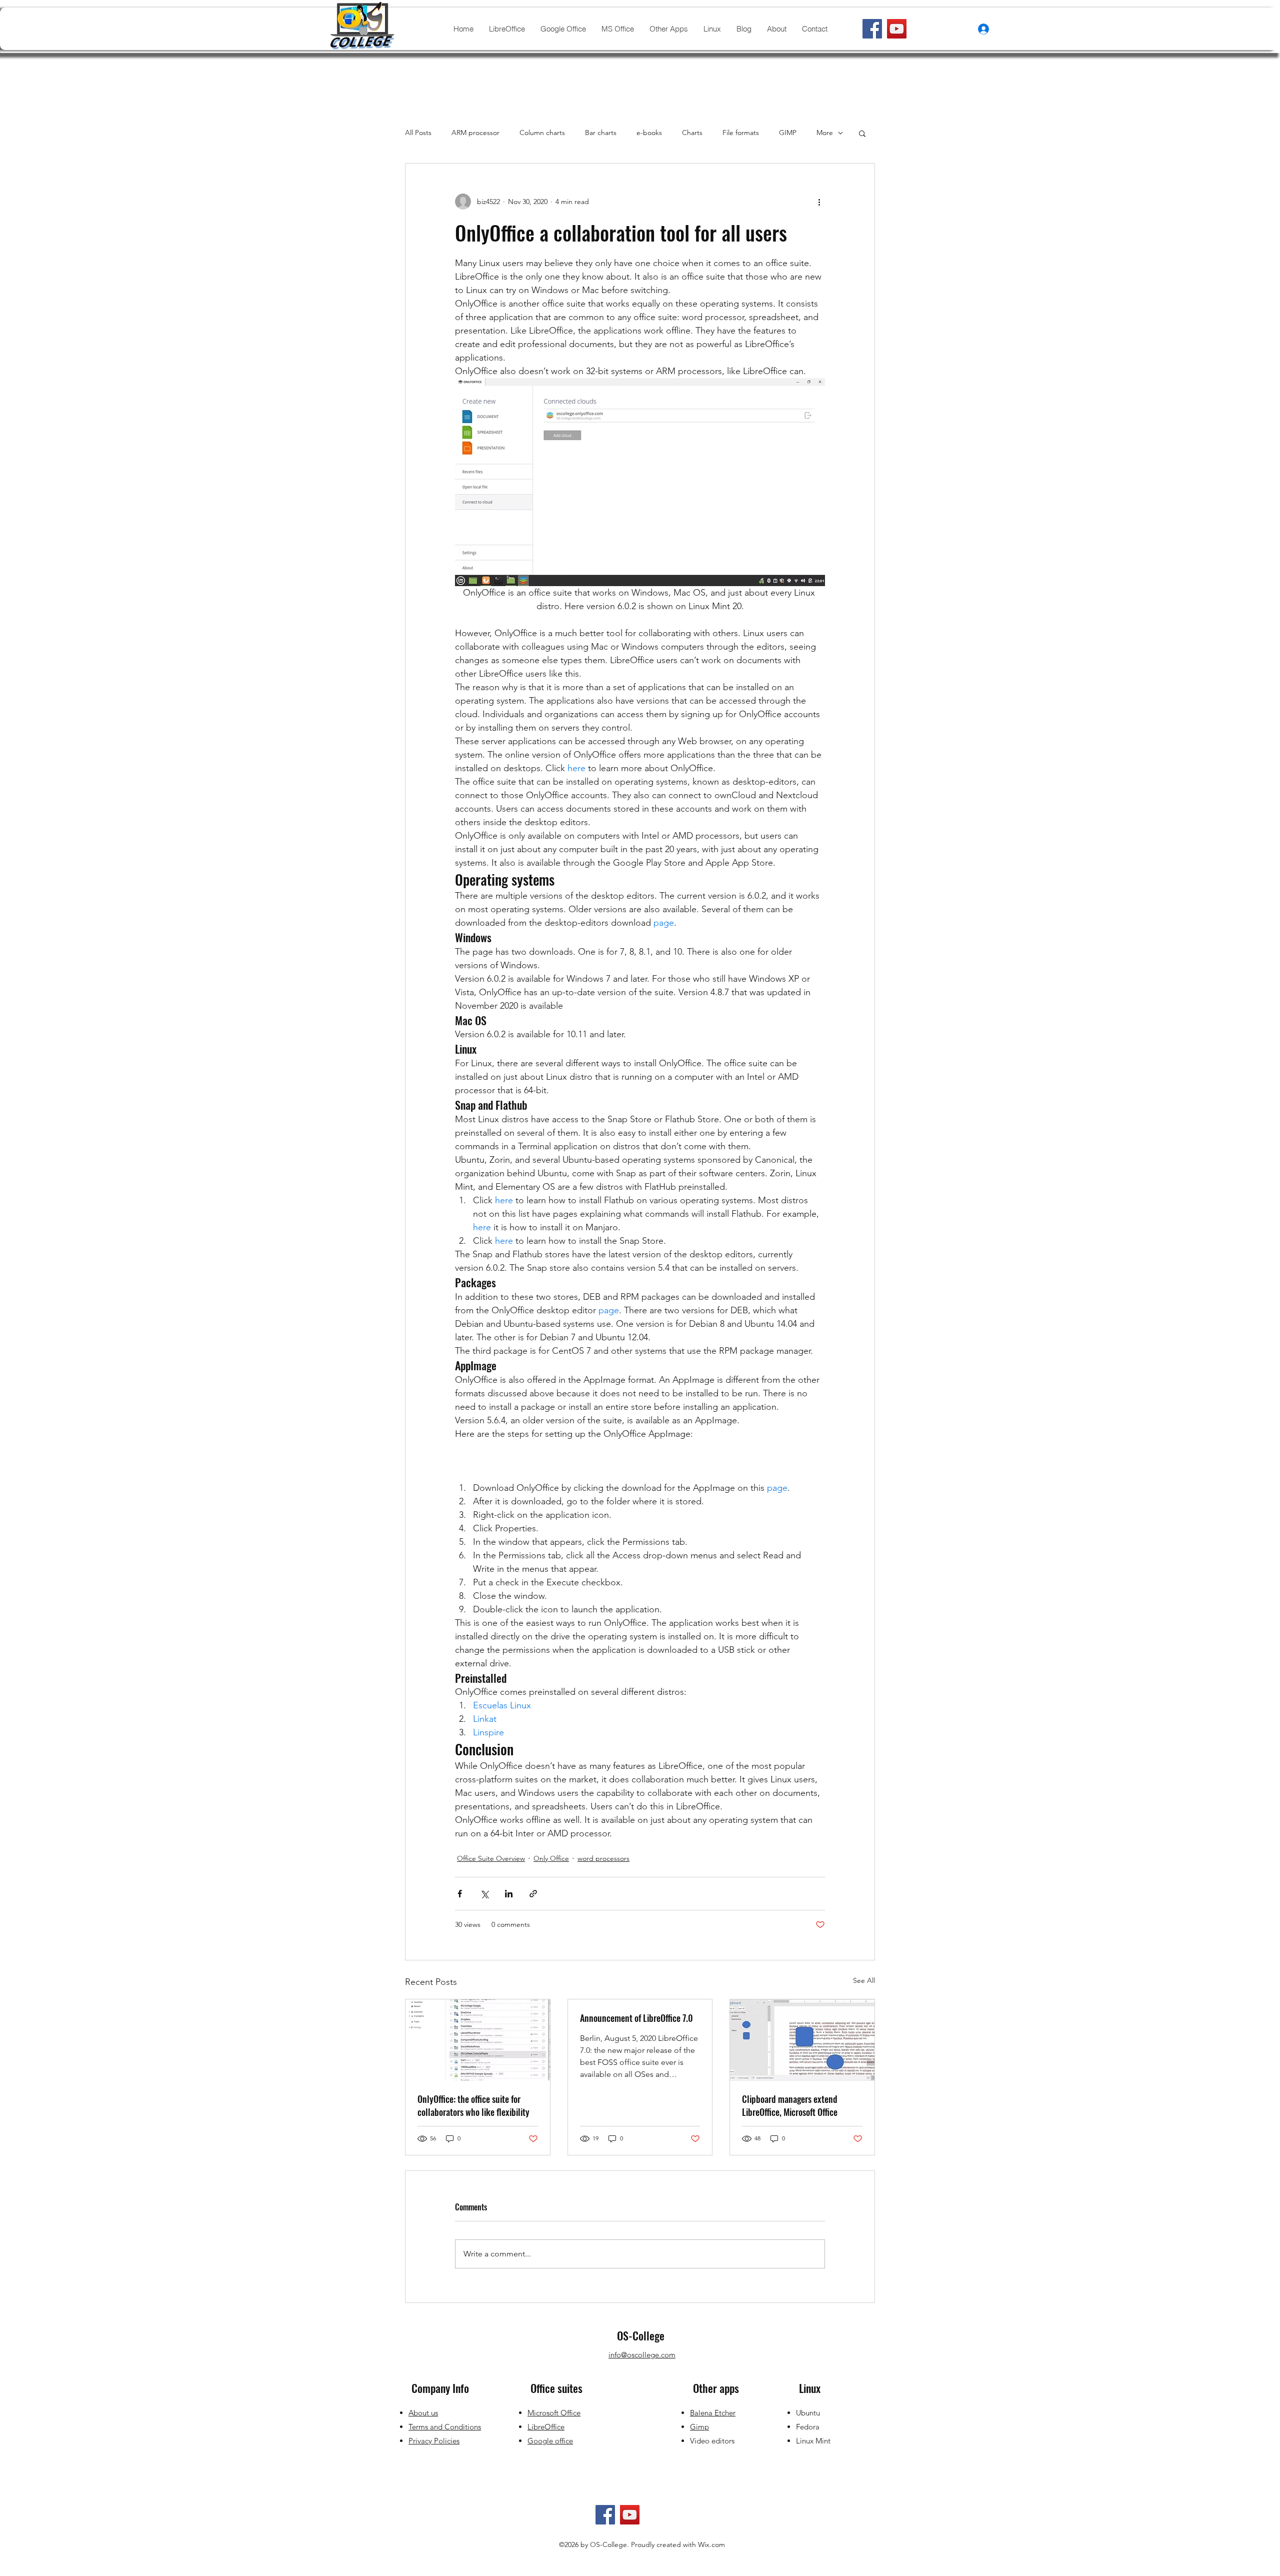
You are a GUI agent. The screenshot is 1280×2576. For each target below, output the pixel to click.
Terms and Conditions (445, 2427)
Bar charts (601, 133)
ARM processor (475, 133)
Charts (692, 133)
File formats (741, 133)
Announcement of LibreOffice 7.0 (636, 2018)
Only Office (551, 1858)
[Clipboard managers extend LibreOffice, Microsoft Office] (802, 2040)
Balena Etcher (713, 2413)
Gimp (699, 2427)
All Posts (418, 133)
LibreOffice (546, 2427)
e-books (649, 133)
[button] (862, 133)
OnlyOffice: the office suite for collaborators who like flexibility (473, 2105)
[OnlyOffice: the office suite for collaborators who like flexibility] (478, 2040)
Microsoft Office (554, 2413)
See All (864, 1980)
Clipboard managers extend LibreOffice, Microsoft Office (790, 2105)
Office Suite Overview (491, 1858)
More (825, 133)
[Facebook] (872, 29)
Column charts (542, 133)
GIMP (788, 133)
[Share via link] (533, 1894)
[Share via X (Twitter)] (484, 1894)
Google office (550, 2441)
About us (423, 2413)
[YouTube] (897, 29)
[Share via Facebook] (460, 1894)
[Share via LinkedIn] (509, 1894)
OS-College (641, 2335)
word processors (603, 1858)
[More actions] (819, 202)
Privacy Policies (434, 2441)
